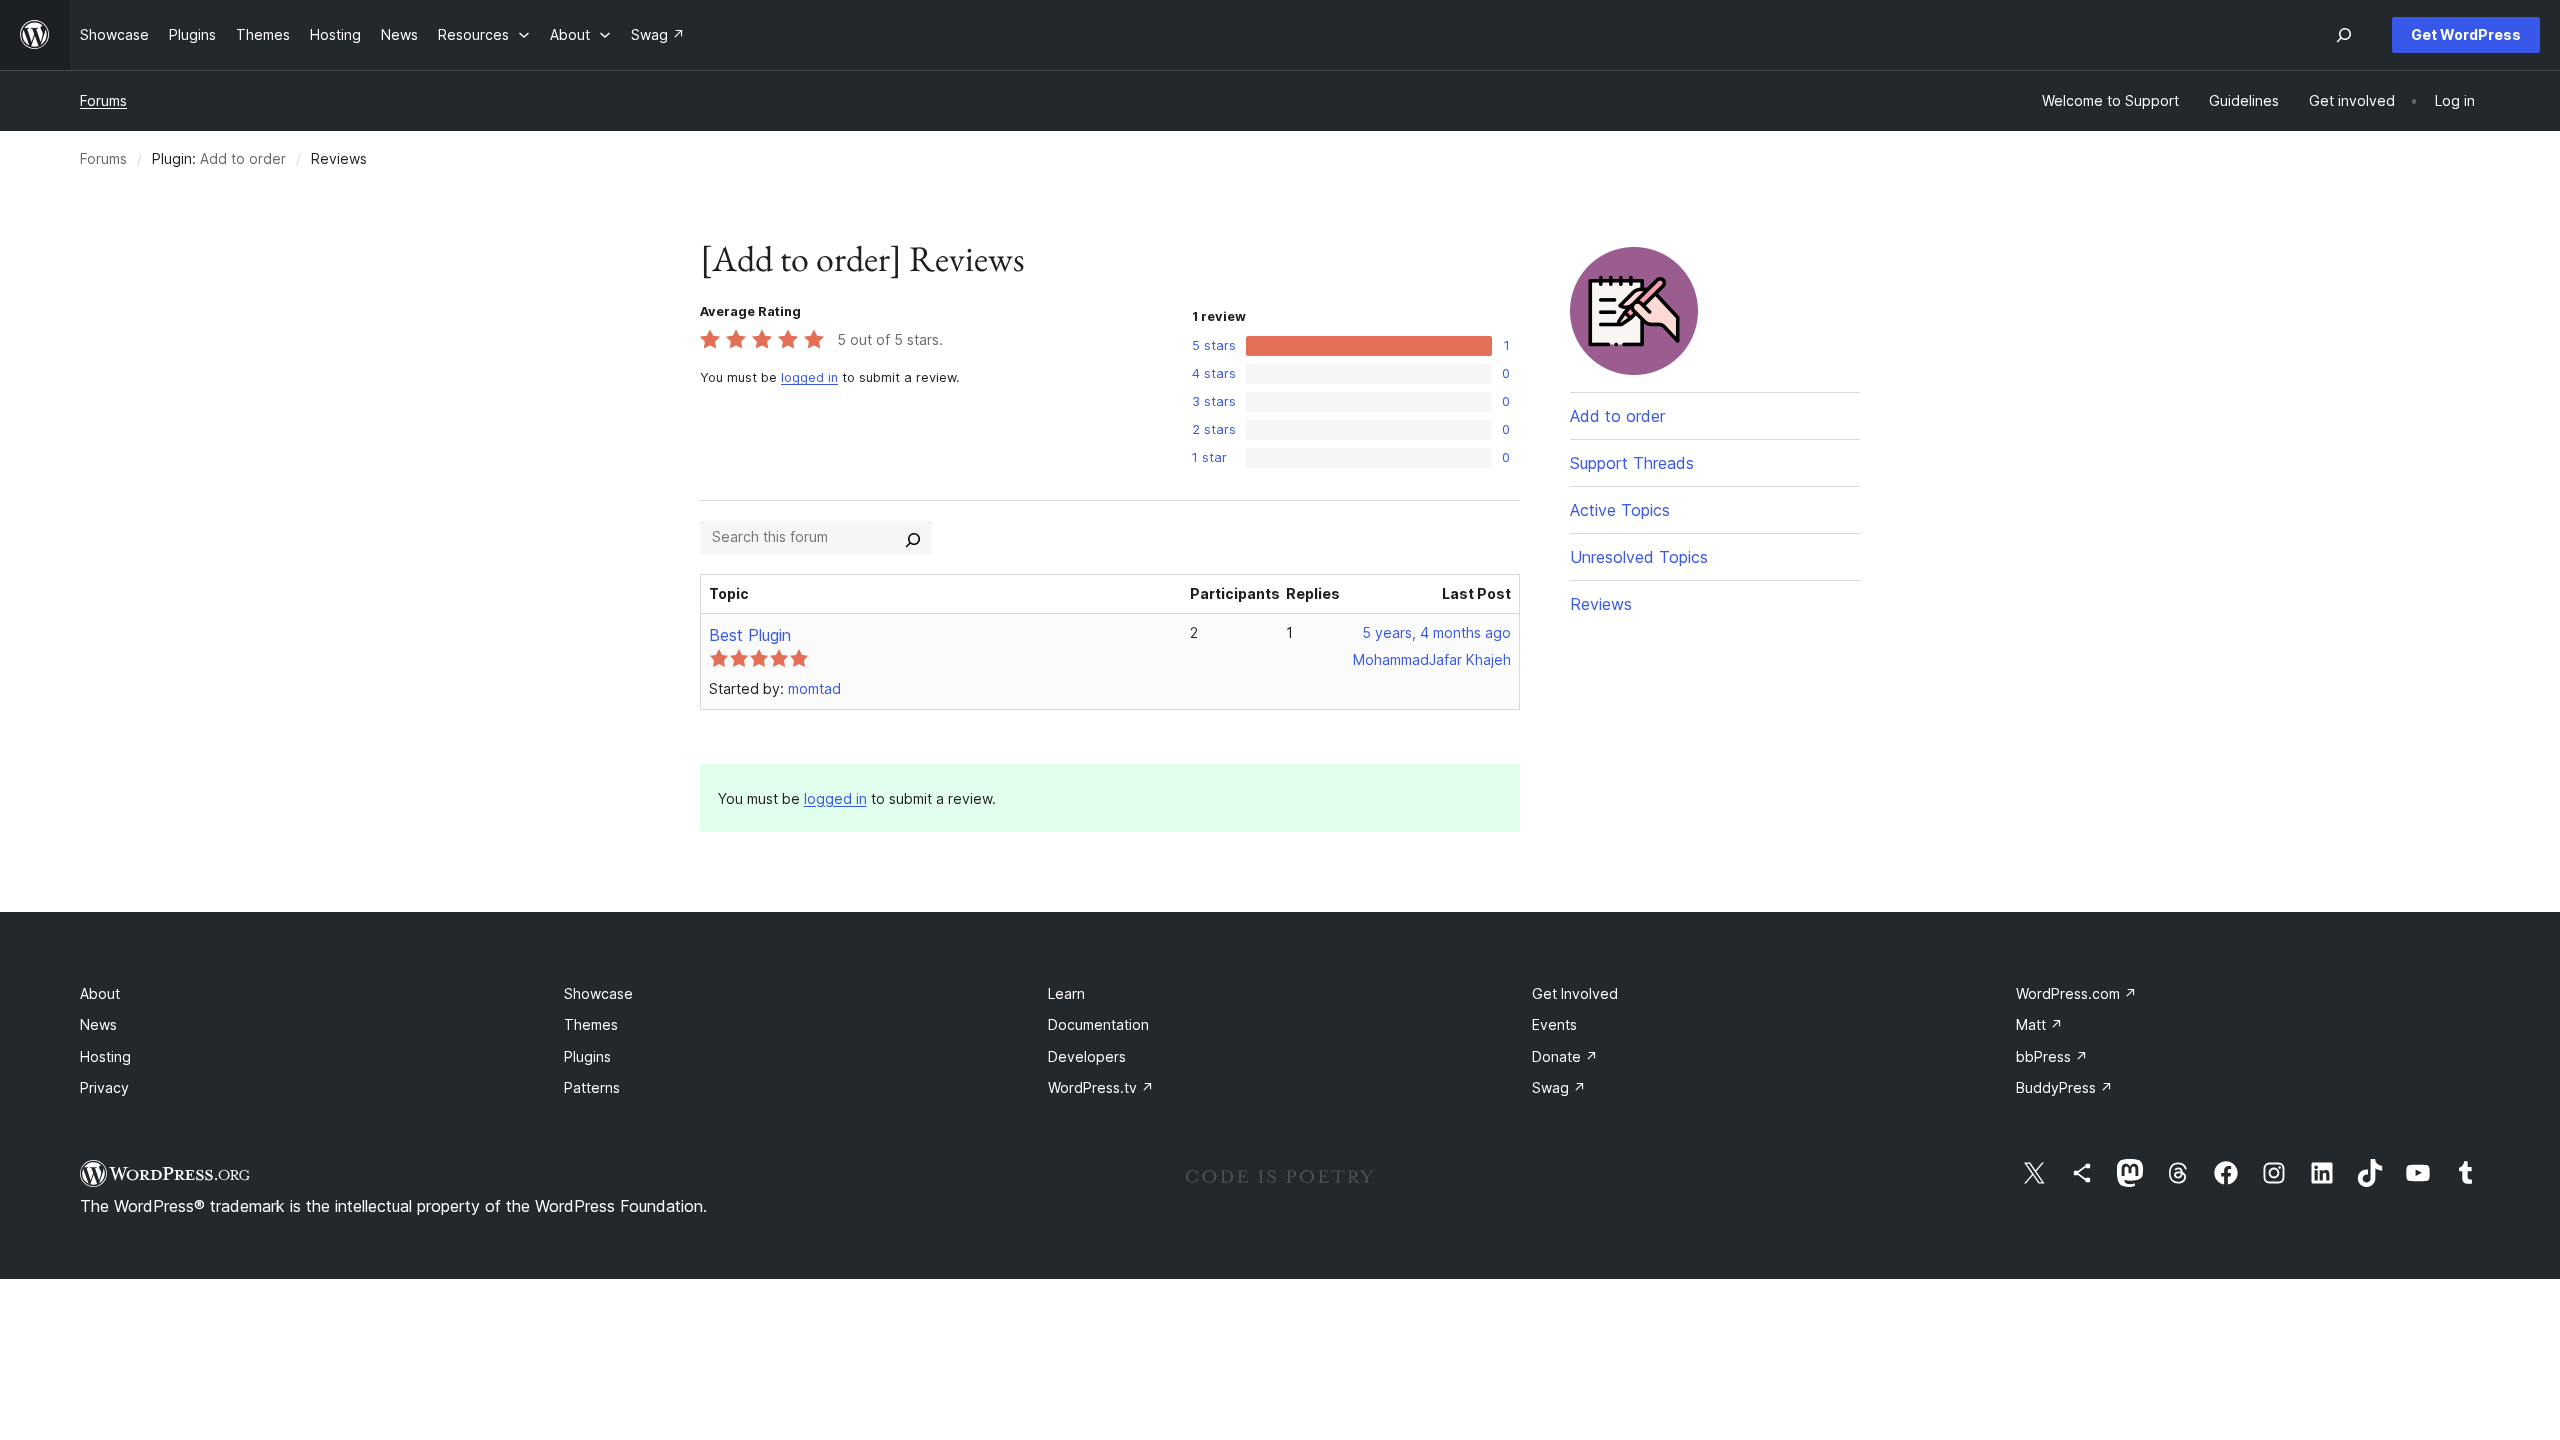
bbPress (2052, 1056)
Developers (1087, 1056)
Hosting (105, 1056)
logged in (809, 377)
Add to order (243, 158)
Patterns (592, 1087)
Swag (1559, 1087)
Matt (2039, 1024)
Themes (591, 1024)
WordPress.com (2076, 993)
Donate (1565, 1056)
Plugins (587, 1056)
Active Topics (1620, 510)
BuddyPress (2064, 1087)
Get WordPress (2466, 34)
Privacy (104, 1087)
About (100, 993)
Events (1554, 1024)
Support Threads (1632, 463)
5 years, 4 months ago (1436, 632)
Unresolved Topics (1639, 557)
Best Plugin (750, 635)
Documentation (1098, 1024)
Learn (1066, 993)
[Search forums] (913, 537)
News (98, 1024)
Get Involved (1575, 993)
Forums (103, 100)
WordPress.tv (1101, 1087)
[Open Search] (2344, 35)
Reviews (1601, 604)
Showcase (598, 993)
